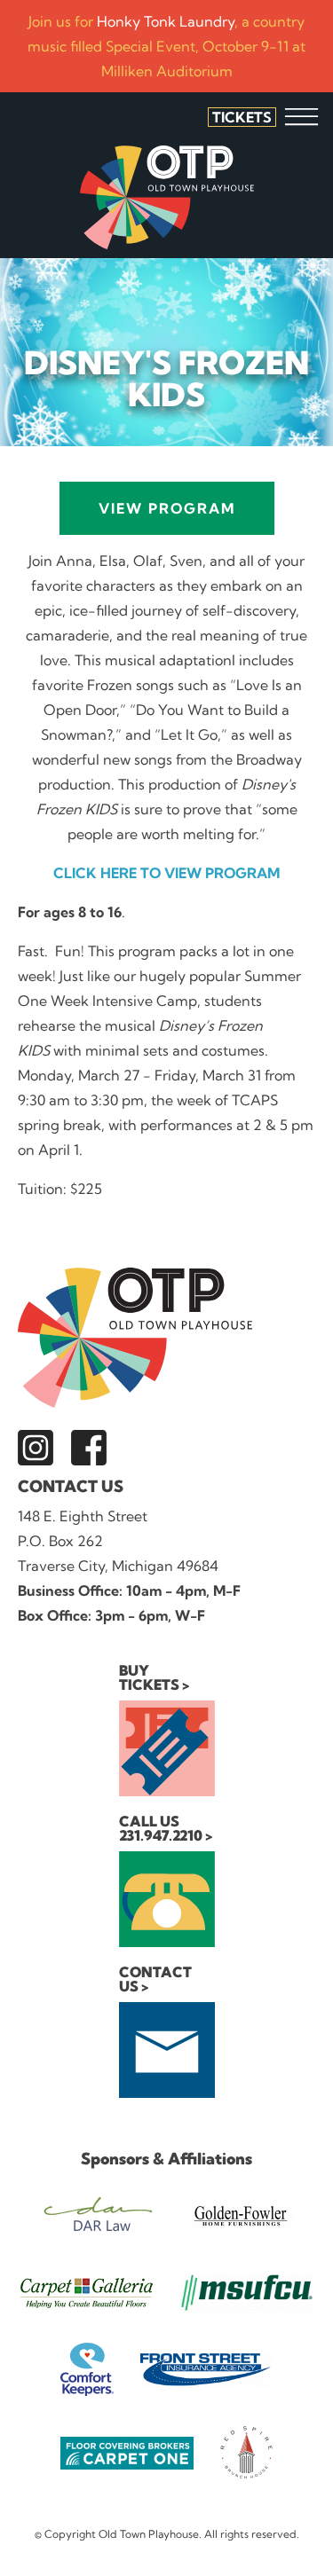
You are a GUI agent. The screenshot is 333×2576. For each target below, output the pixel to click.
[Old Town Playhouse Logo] (167, 197)
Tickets (242, 117)
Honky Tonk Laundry (166, 21)
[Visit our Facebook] (89, 1448)
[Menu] (302, 117)
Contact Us (71, 1486)
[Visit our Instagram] (36, 1448)
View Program (167, 508)
